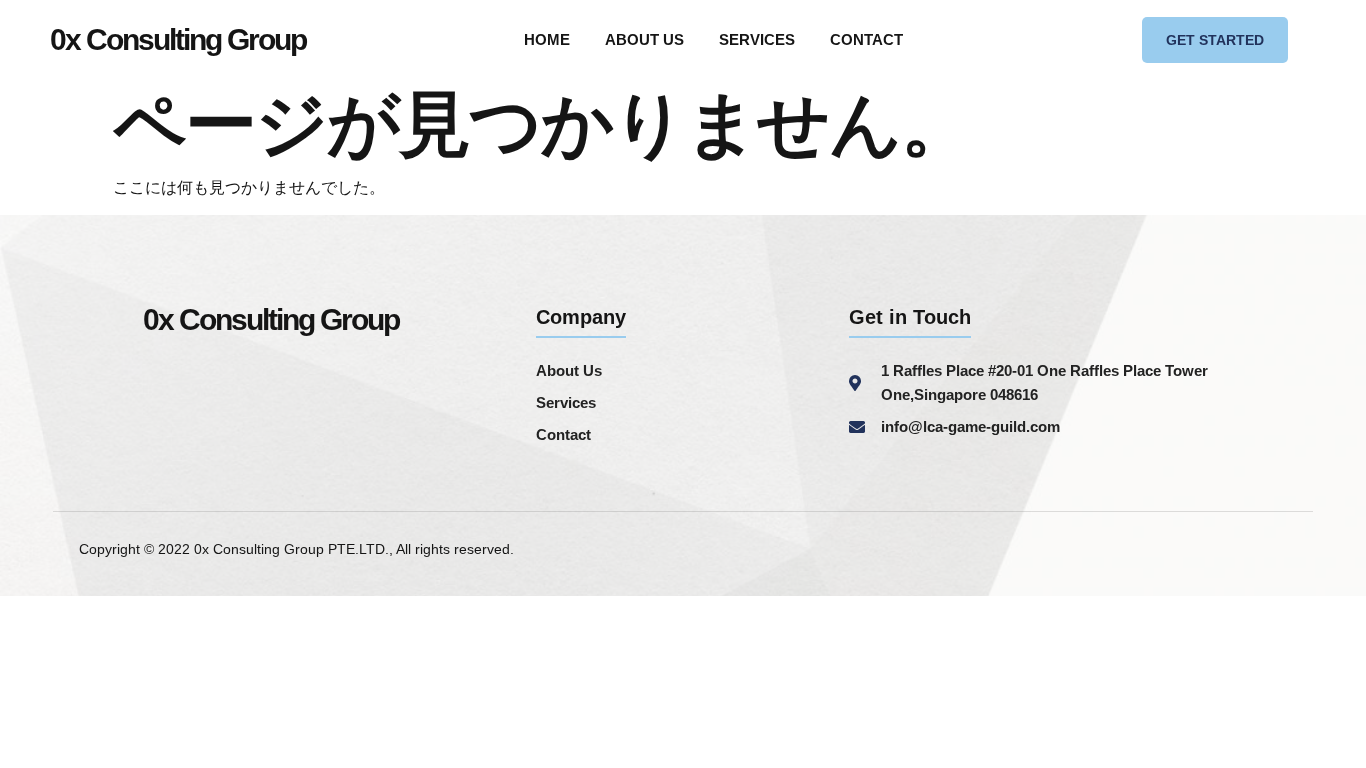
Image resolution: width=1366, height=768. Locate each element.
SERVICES (757, 39)
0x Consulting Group (178, 39)
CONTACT (866, 39)
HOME (547, 39)
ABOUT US (644, 39)
